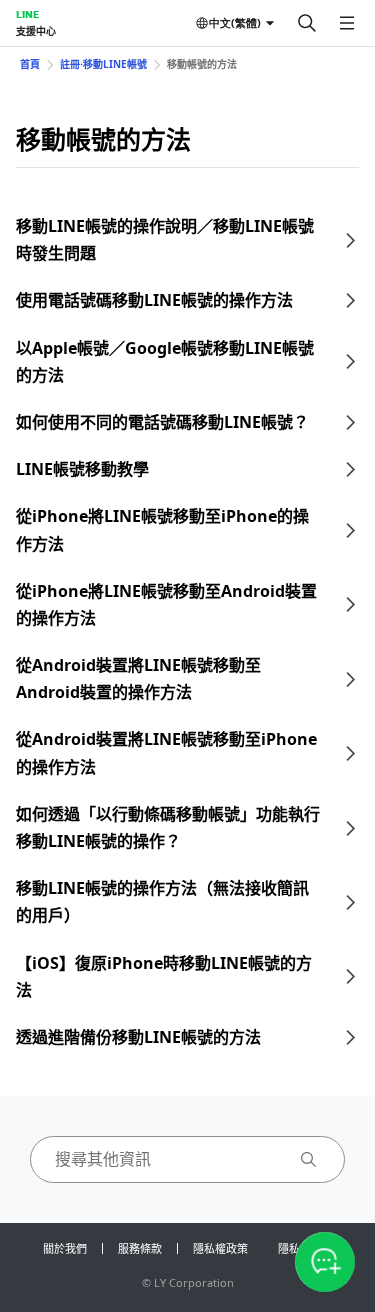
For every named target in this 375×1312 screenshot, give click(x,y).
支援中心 (36, 31)
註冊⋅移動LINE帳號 (103, 64)
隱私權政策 (220, 1248)
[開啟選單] (347, 23)
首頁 (30, 64)
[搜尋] (307, 23)
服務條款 (140, 1248)
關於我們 (65, 1248)
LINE (27, 14)
